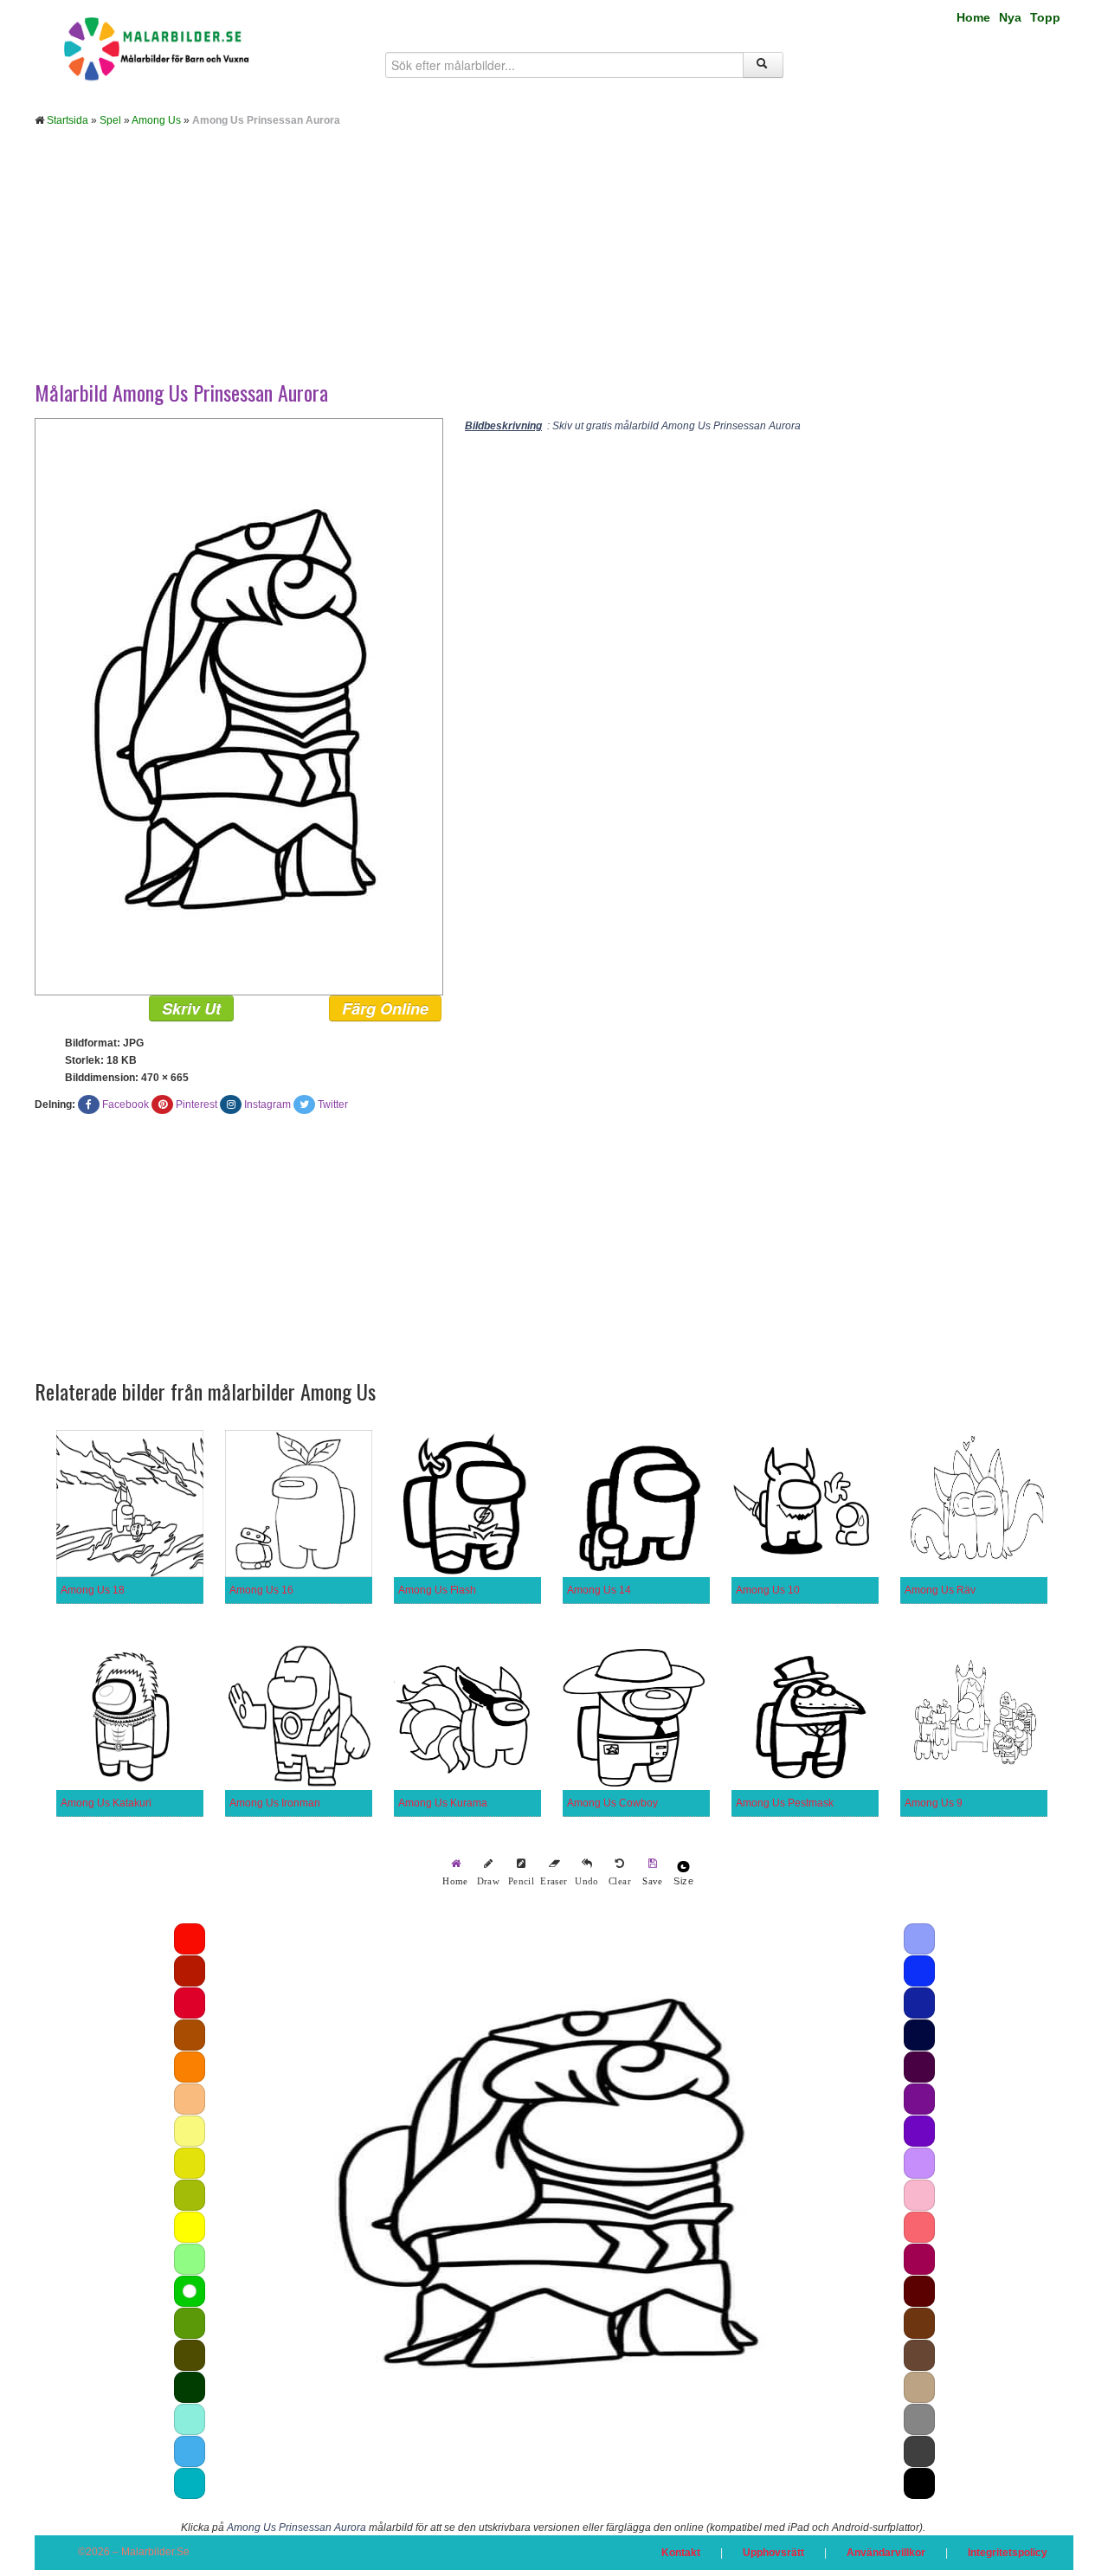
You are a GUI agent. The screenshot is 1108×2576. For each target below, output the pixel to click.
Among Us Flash (437, 1590)
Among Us (156, 120)
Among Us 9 (934, 1803)
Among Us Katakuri (106, 1803)
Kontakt (681, 2553)
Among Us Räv (940, 1590)
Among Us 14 (599, 1590)
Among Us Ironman (275, 1803)
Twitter (333, 1104)
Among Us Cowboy (612, 1803)
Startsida (68, 120)
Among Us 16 (261, 1590)
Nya (1010, 17)
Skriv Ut (191, 1008)
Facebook (126, 1104)
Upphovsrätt (773, 2553)
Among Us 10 (768, 1590)
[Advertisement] (554, 267)
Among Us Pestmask (785, 1803)
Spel (110, 120)
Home (973, 17)
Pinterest (196, 1104)
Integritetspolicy (1008, 2553)
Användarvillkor (886, 2553)
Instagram (267, 1104)
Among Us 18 (93, 1590)
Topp (1045, 17)
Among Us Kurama (443, 1803)
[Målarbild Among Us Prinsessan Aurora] (239, 706)
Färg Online (385, 1008)
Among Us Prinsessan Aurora (296, 2528)
